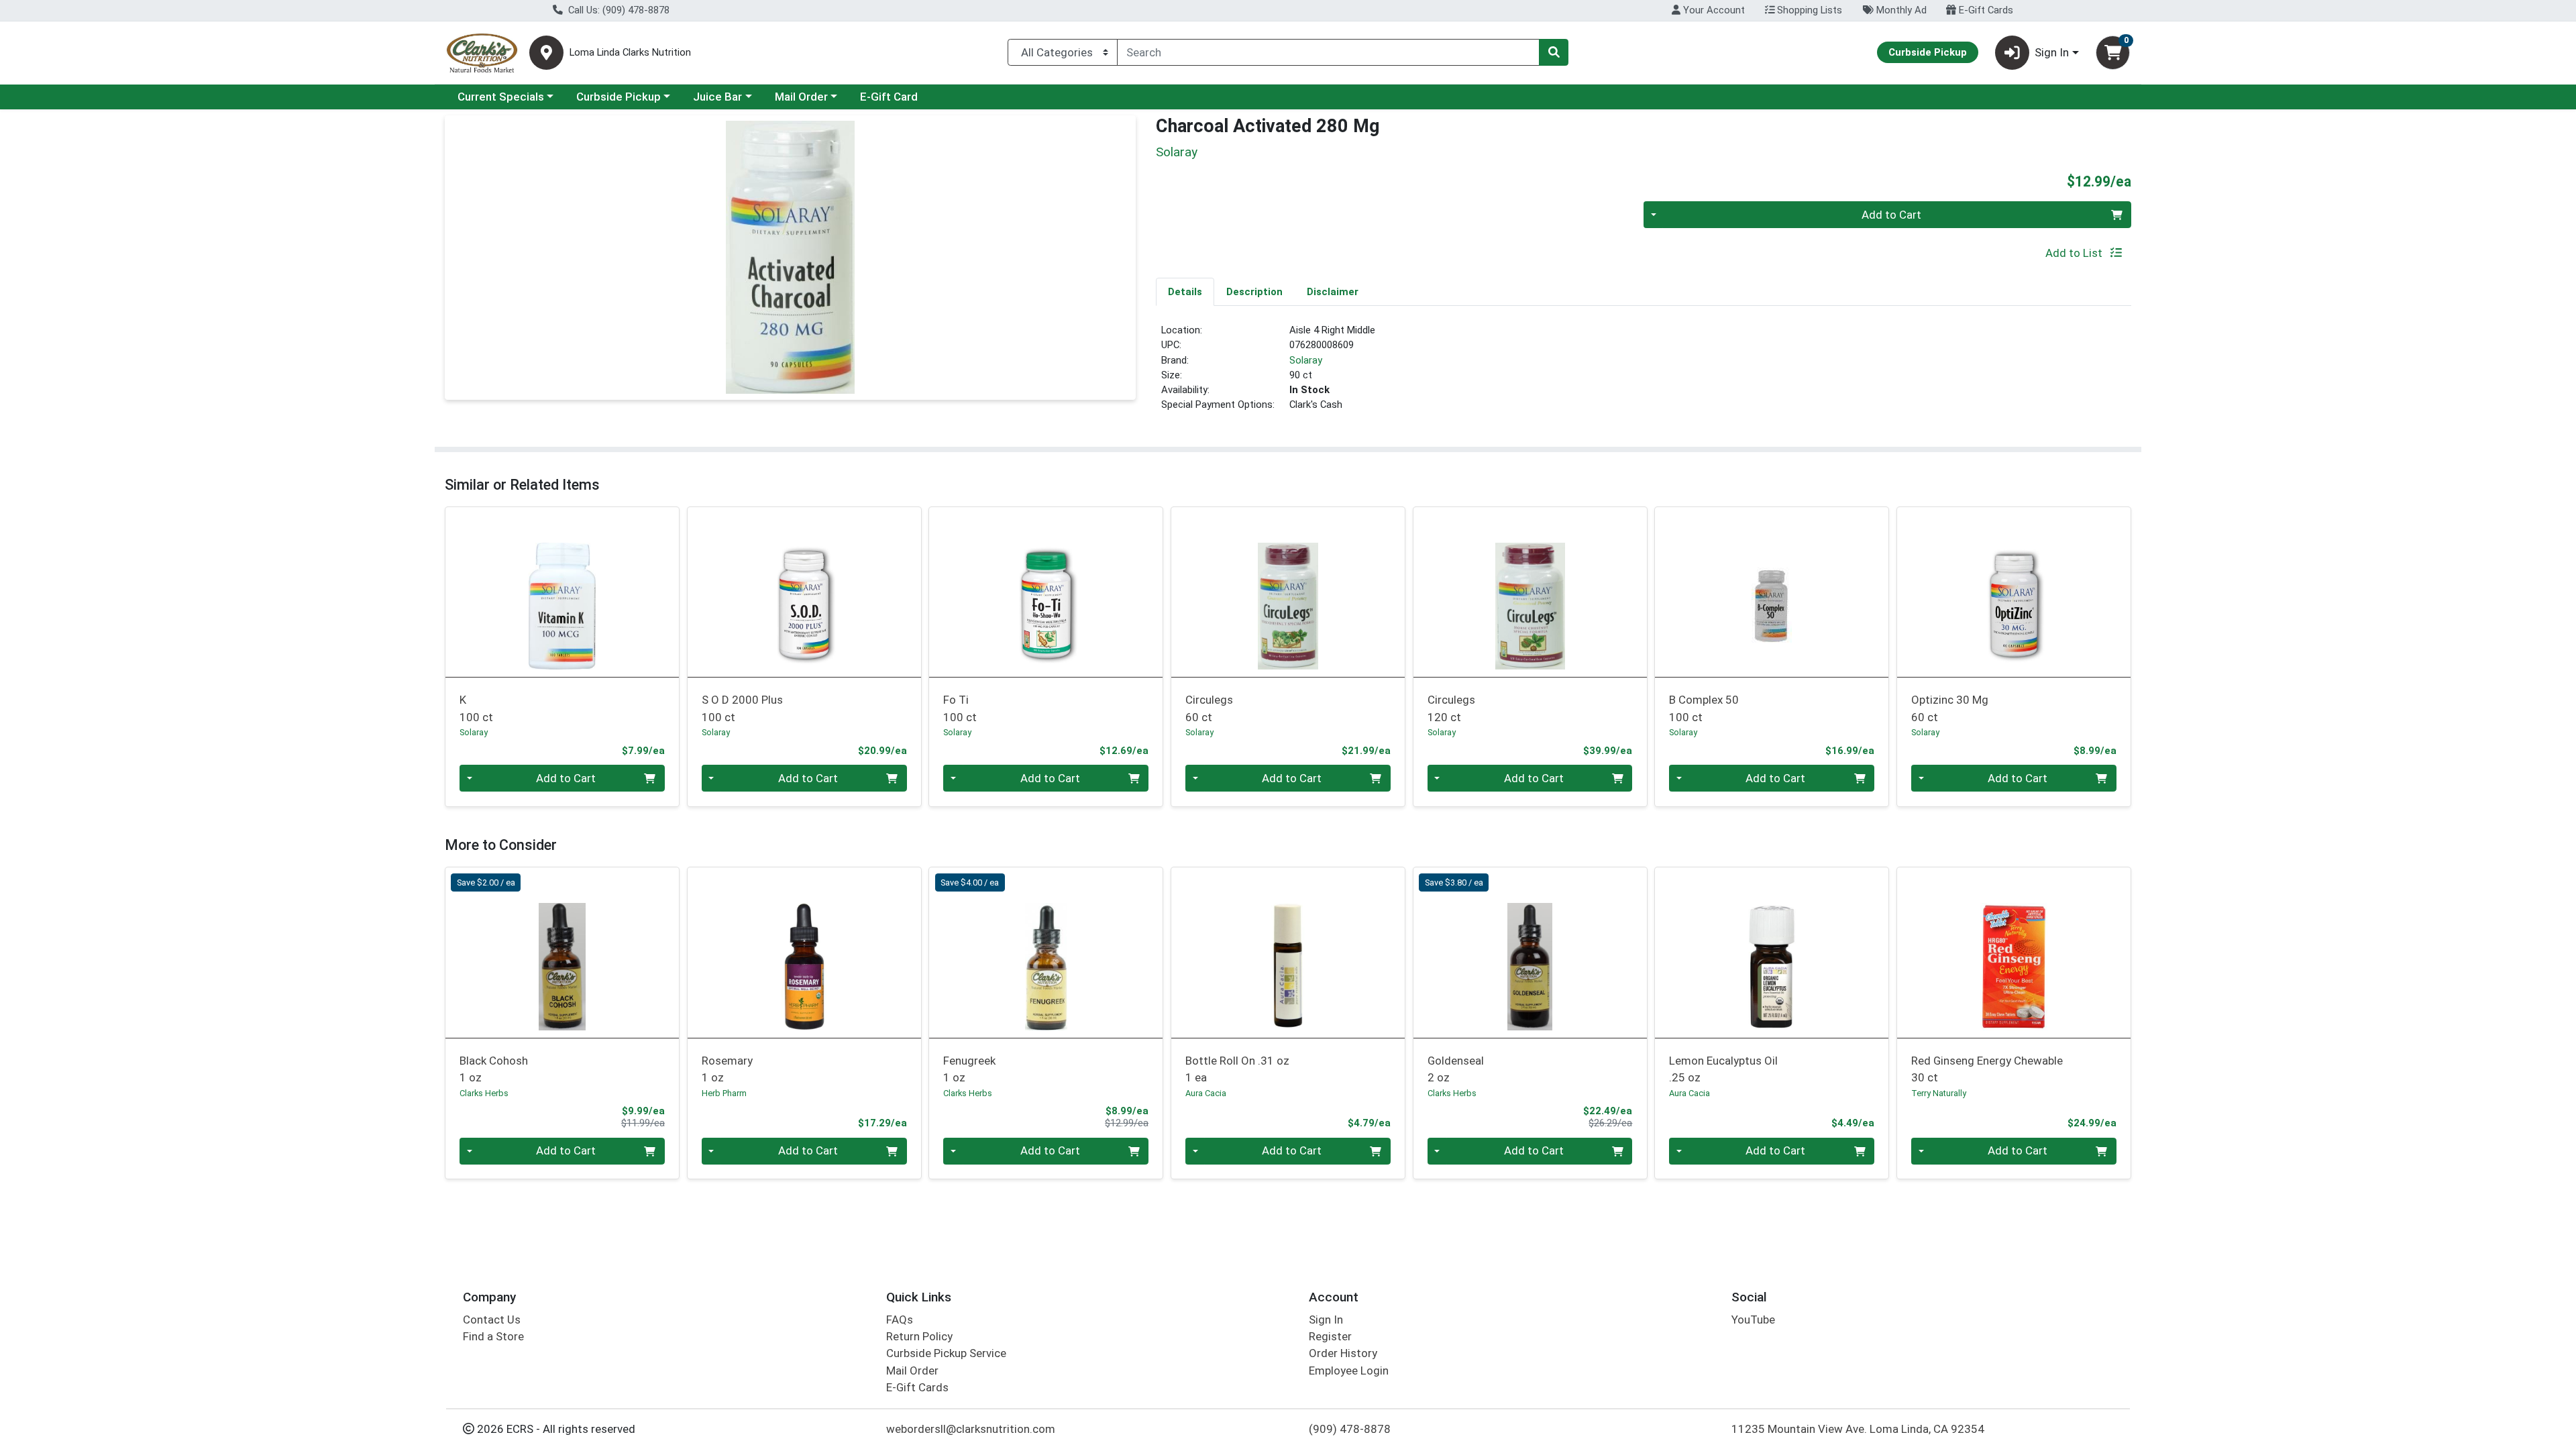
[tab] (1185, 291)
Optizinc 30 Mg (1950, 708)
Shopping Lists (1808, 10)
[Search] (1554, 52)
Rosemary (727, 1069)
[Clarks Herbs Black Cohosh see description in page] (562, 953)
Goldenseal (1456, 1069)
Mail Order (801, 97)
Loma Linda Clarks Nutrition (630, 53)
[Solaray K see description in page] (562, 592)
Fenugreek (969, 1069)
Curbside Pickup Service (946, 1353)
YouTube (1753, 1320)
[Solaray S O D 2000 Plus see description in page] (804, 592)
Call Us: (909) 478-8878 (618, 10)
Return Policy (919, 1336)
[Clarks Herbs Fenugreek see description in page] (1046, 953)
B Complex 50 (1704, 708)
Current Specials (501, 97)
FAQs (900, 1320)
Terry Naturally (1939, 1093)
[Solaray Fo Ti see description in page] (1046, 592)
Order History (1343, 1353)
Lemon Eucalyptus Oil (1723, 1069)
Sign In (1326, 1320)
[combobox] (1328, 52)
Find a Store (493, 1336)
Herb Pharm (724, 1093)
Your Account (1713, 10)
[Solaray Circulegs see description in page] (1288, 592)
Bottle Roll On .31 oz (1237, 1069)
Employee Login (1349, 1371)
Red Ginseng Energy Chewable (1987, 1069)
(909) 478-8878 (1350, 1429)
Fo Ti (960, 708)
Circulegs (1209, 708)
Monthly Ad (1900, 10)
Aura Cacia (1206, 1093)
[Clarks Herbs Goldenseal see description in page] (1530, 953)
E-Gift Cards (1985, 10)
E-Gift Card (889, 97)
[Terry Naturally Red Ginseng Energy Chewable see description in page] (2014, 953)
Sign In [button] (2052, 52)
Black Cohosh (494, 1069)
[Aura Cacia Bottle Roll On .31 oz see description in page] (1288, 953)
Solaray (1306, 360)
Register (1330, 1336)
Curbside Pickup (619, 97)
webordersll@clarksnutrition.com (971, 1429)
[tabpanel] (1644, 373)
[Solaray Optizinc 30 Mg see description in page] (2014, 592)
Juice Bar (717, 97)
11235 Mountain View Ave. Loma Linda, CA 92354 (1858, 1429)
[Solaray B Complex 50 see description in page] (1772, 592)
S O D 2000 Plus (742, 708)
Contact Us (492, 1320)
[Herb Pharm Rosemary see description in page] (804, 953)
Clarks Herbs (484, 1093)
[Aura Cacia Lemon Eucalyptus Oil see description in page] (1772, 953)
